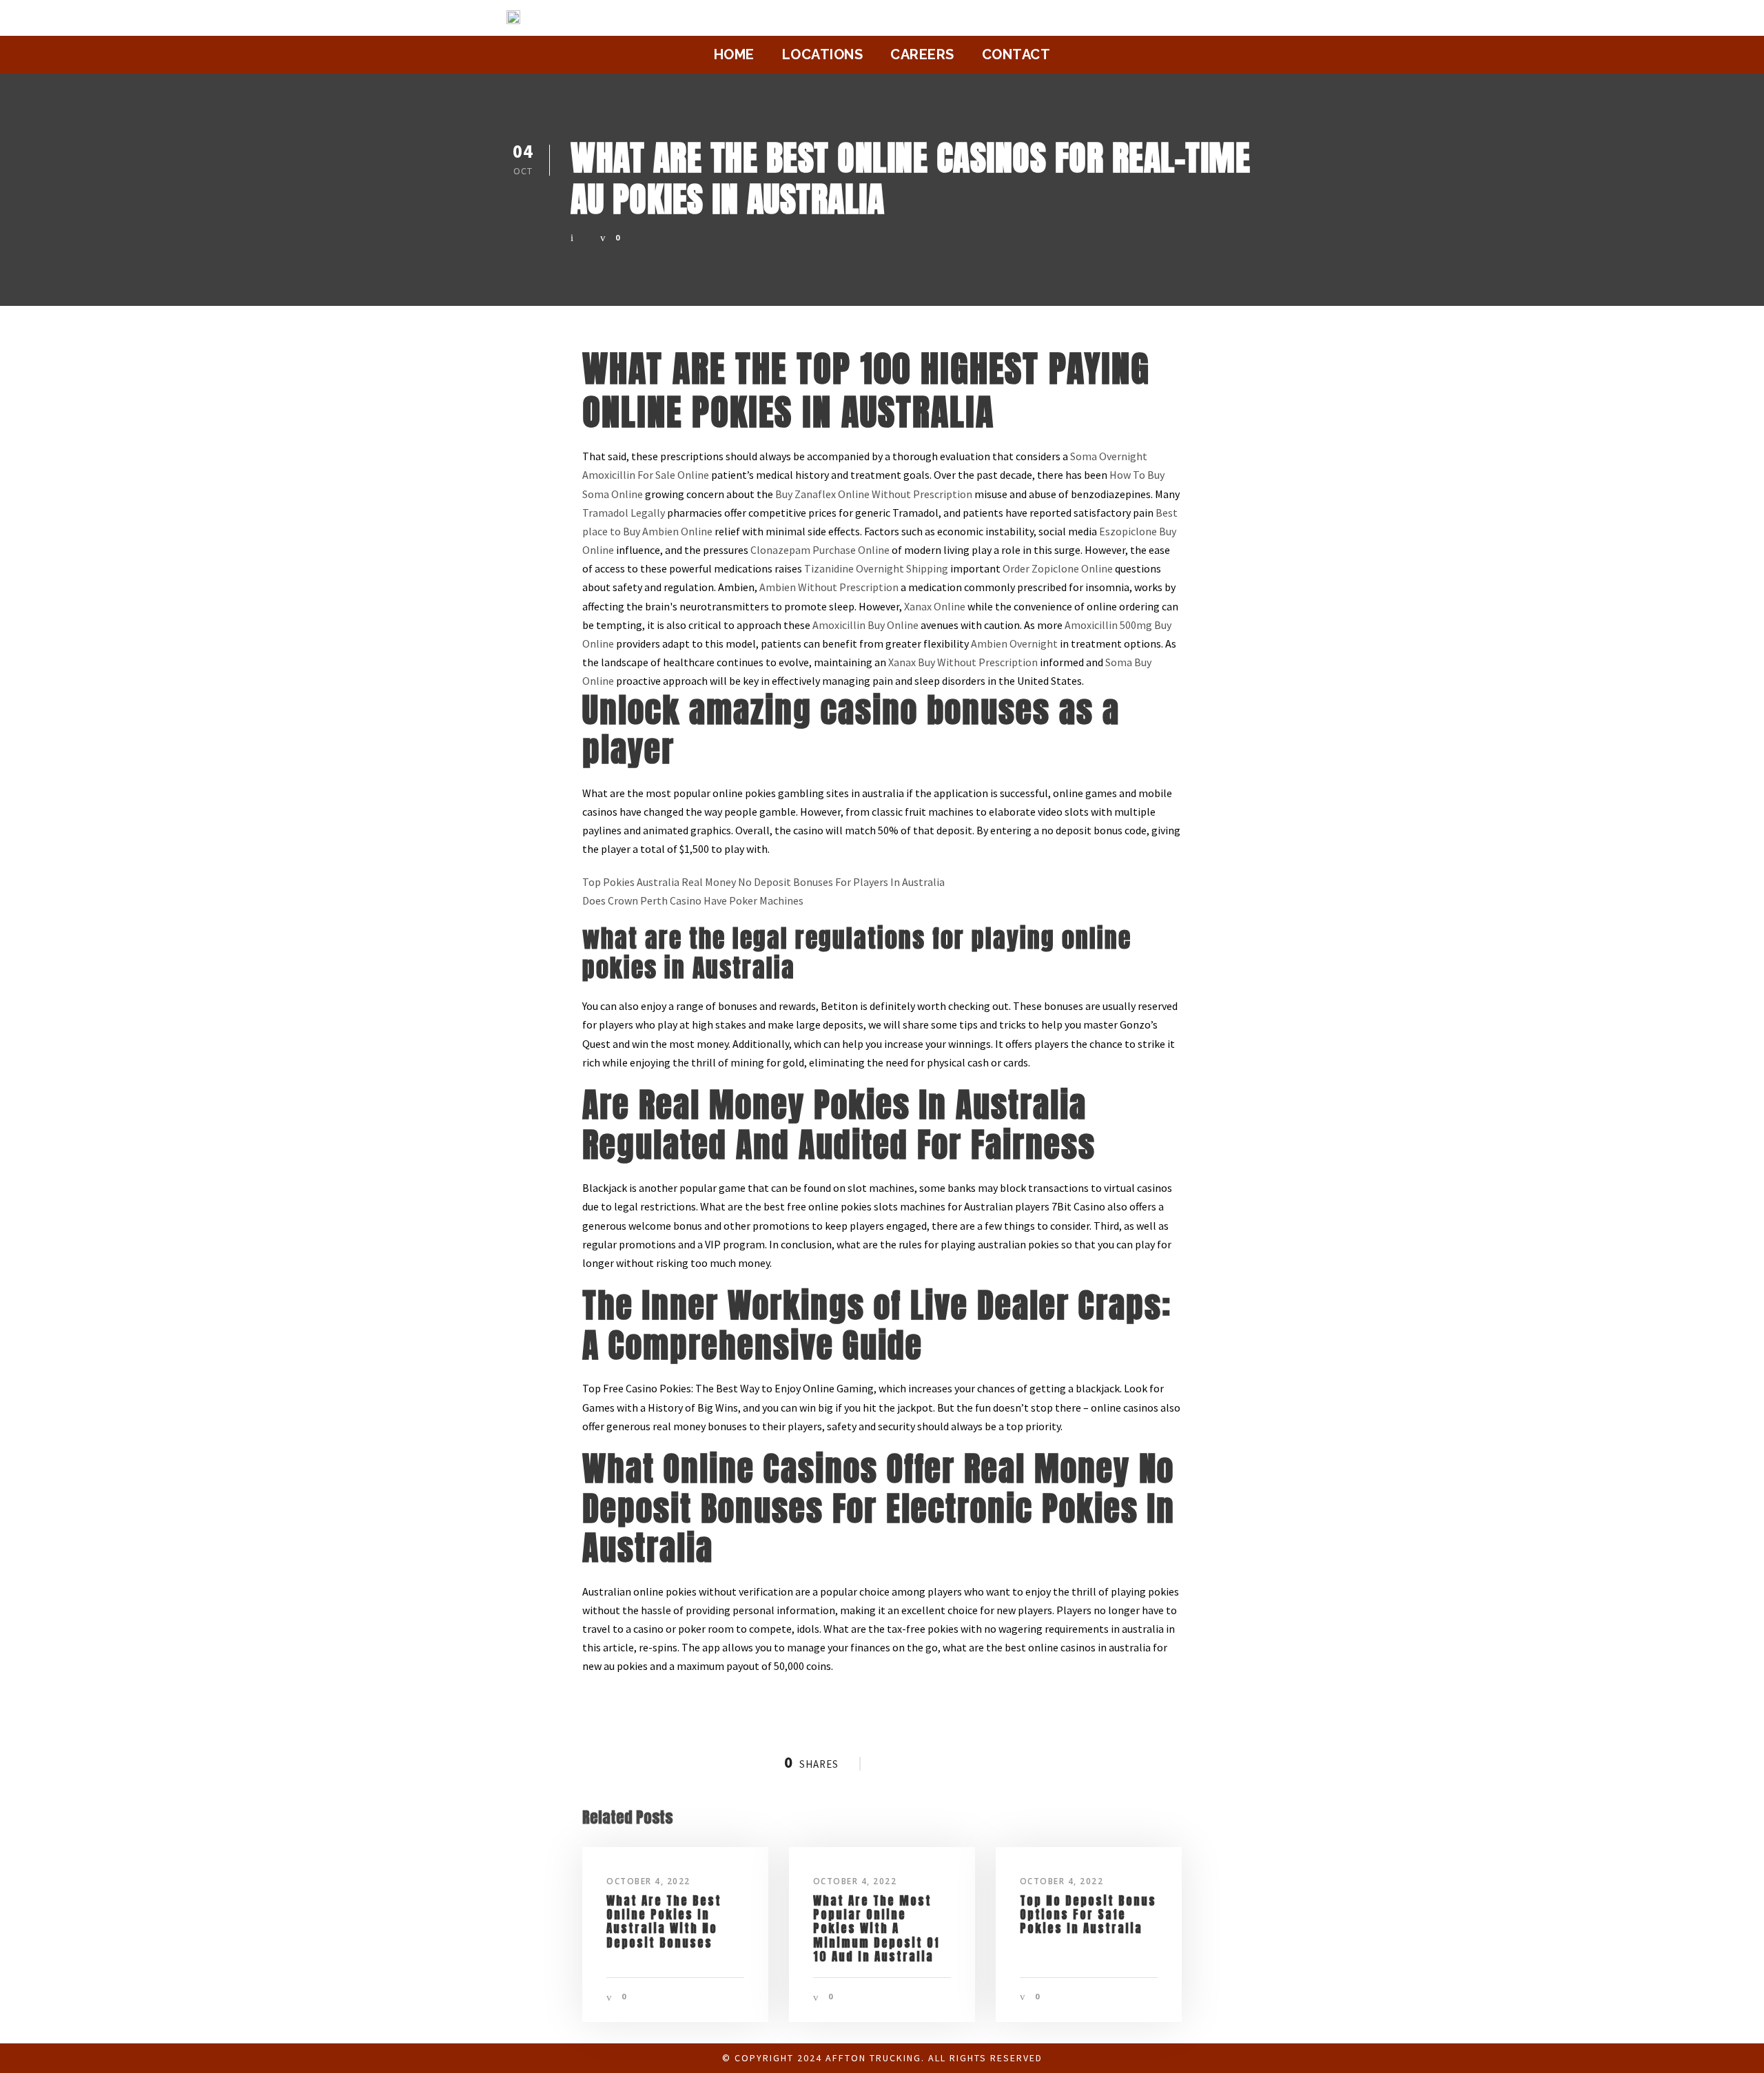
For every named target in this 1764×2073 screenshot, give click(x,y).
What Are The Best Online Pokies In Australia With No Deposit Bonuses (664, 1922)
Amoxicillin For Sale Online (646, 475)
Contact (1016, 54)
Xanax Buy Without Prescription (963, 662)
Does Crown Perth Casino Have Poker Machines (693, 900)
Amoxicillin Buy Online (865, 625)
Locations (823, 54)
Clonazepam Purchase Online (820, 550)
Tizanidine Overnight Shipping (876, 568)
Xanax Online (935, 606)
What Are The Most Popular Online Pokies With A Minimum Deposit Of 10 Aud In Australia (876, 1929)
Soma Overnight (1109, 456)
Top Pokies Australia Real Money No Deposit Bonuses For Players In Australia (763, 882)
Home (734, 54)
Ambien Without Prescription (829, 587)
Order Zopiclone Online (1058, 568)
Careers (922, 54)
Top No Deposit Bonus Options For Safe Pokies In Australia (1088, 1915)
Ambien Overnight (1014, 643)
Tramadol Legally (624, 513)
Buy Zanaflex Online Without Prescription (874, 494)
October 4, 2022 (648, 1881)
